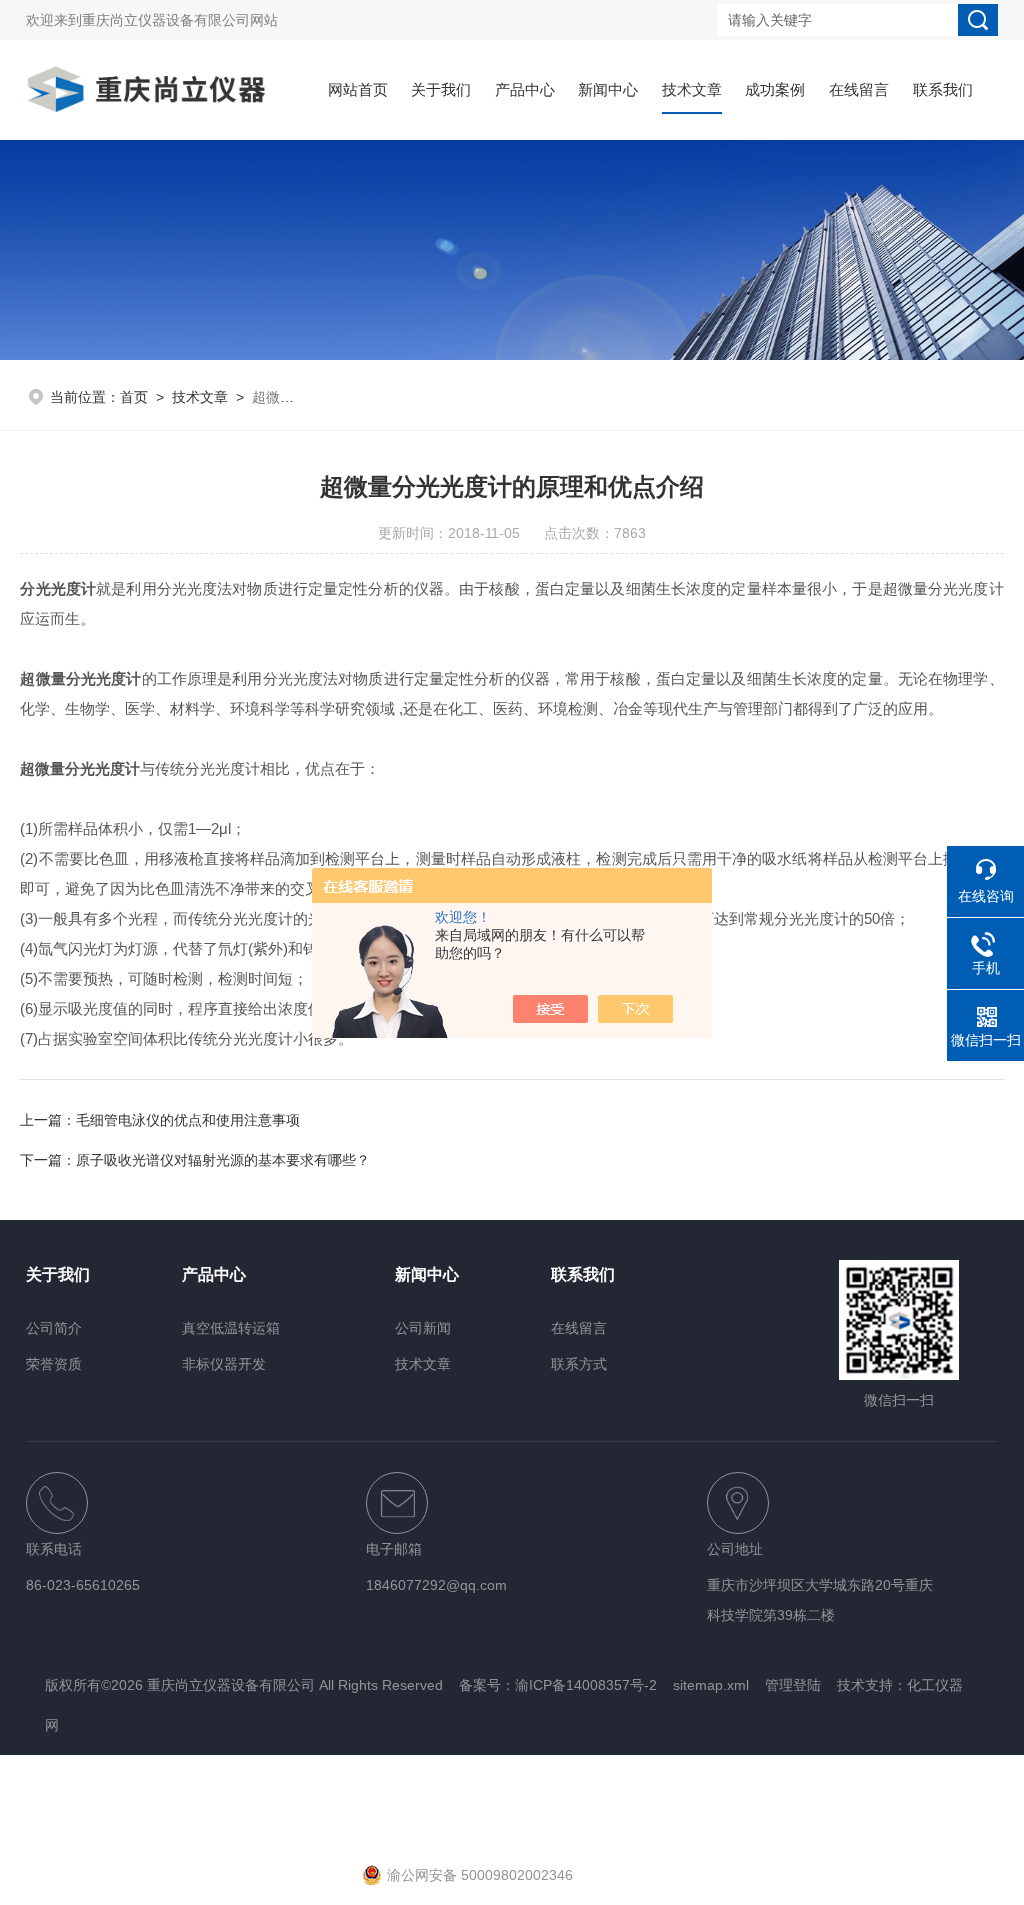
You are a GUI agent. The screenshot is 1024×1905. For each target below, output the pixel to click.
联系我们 (943, 89)
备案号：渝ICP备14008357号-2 (558, 1685)
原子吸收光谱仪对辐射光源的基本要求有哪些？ (223, 1160)
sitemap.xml (711, 1685)
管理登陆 (793, 1685)
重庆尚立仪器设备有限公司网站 (180, 20)
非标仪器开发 (224, 1364)
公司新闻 (423, 1328)
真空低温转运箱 (231, 1328)
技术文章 (692, 89)
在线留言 (859, 89)
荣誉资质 (54, 1364)
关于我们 (441, 89)
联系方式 (579, 1364)
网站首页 (358, 89)
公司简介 (54, 1328)
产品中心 (525, 89)
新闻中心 (608, 89)
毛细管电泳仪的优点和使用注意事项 (188, 1120)
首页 (134, 397)
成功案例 (775, 89)
